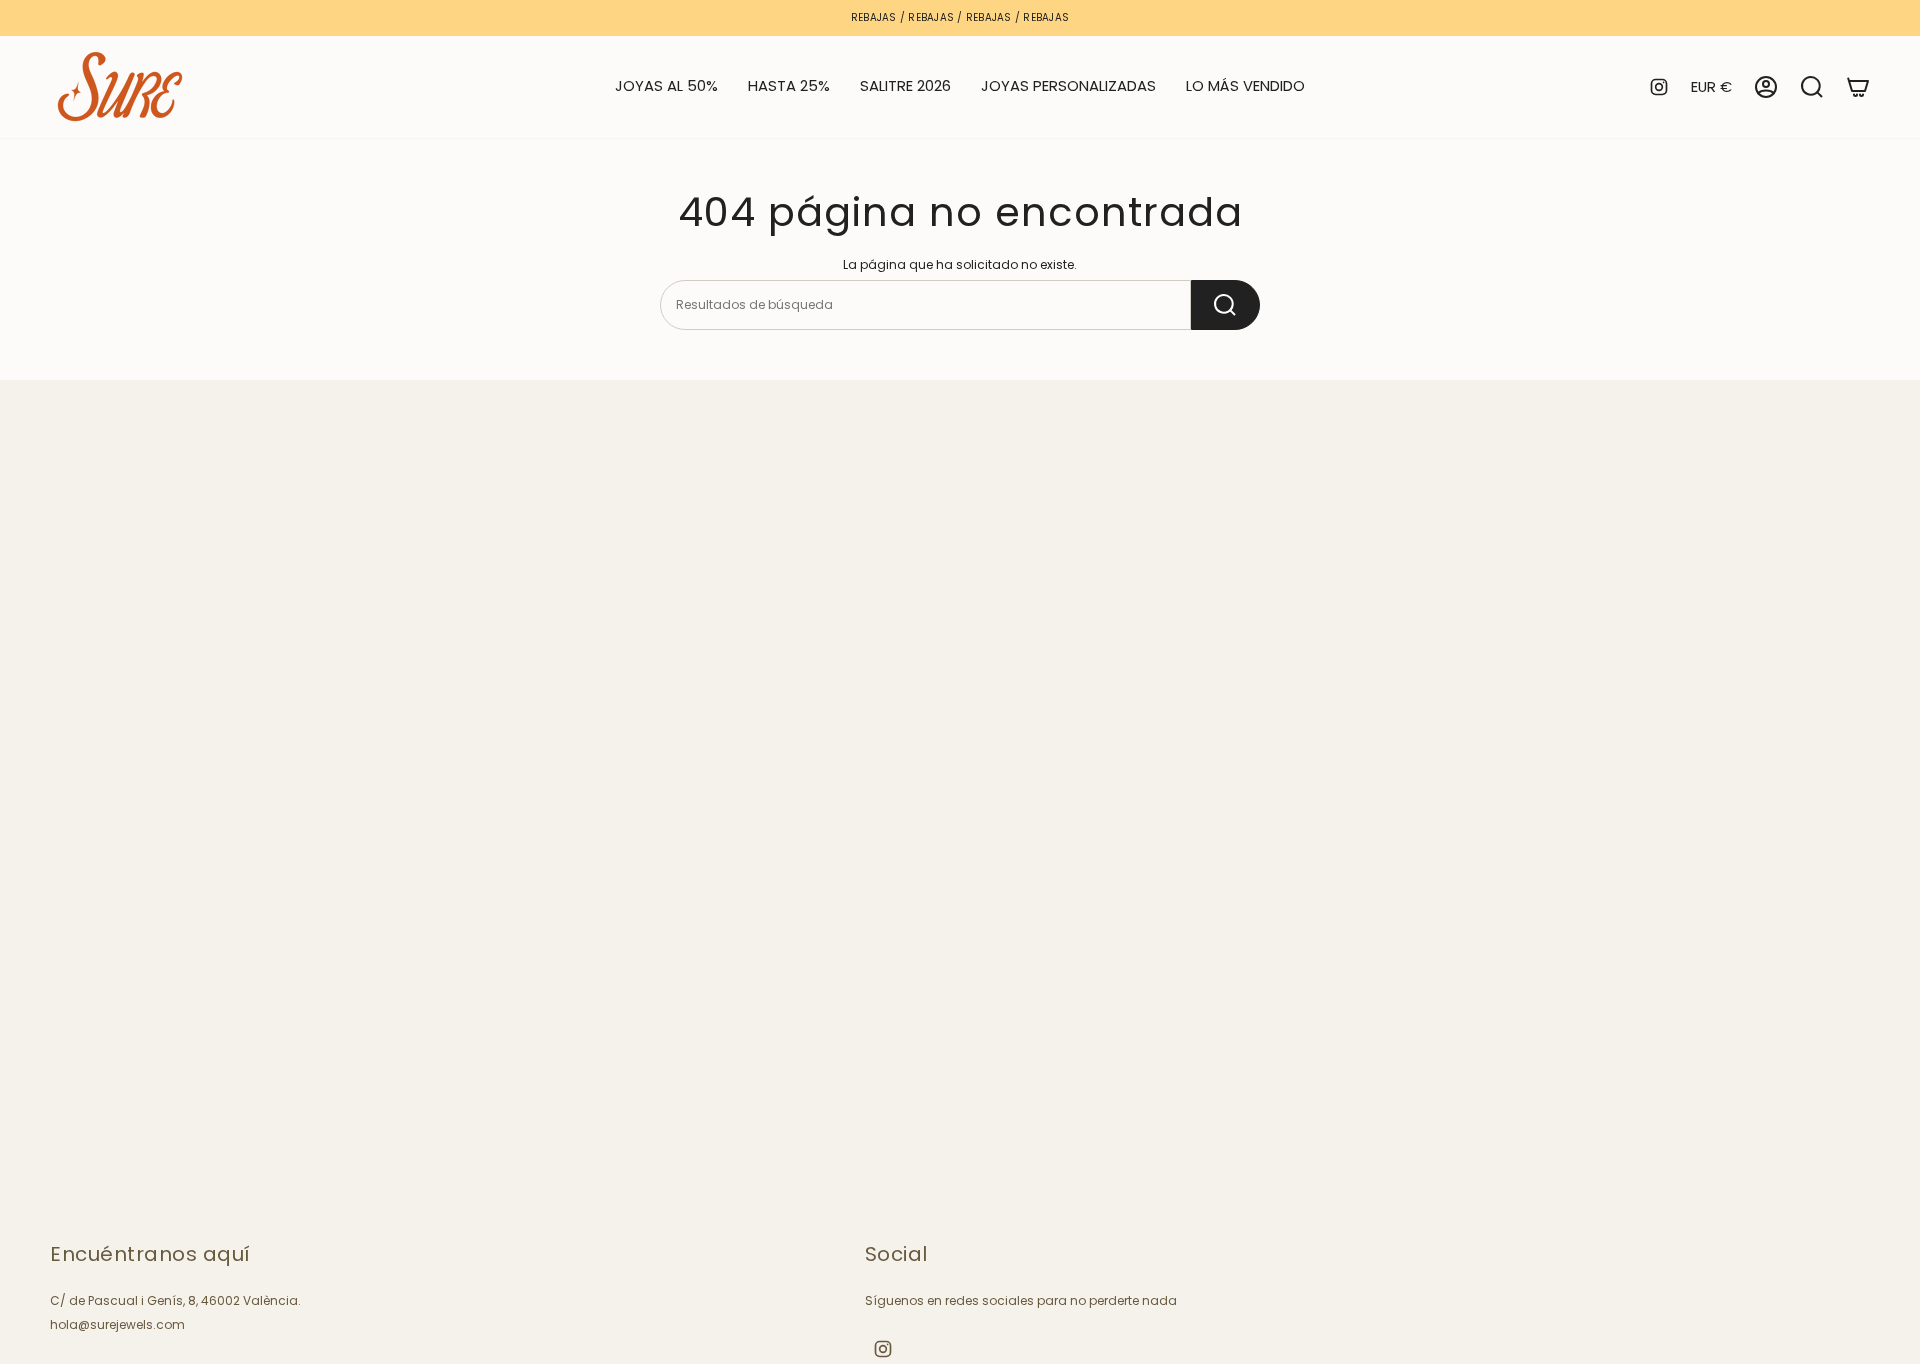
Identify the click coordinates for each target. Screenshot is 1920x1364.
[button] (789, 87)
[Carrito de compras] (1858, 87)
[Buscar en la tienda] (1225, 305)
